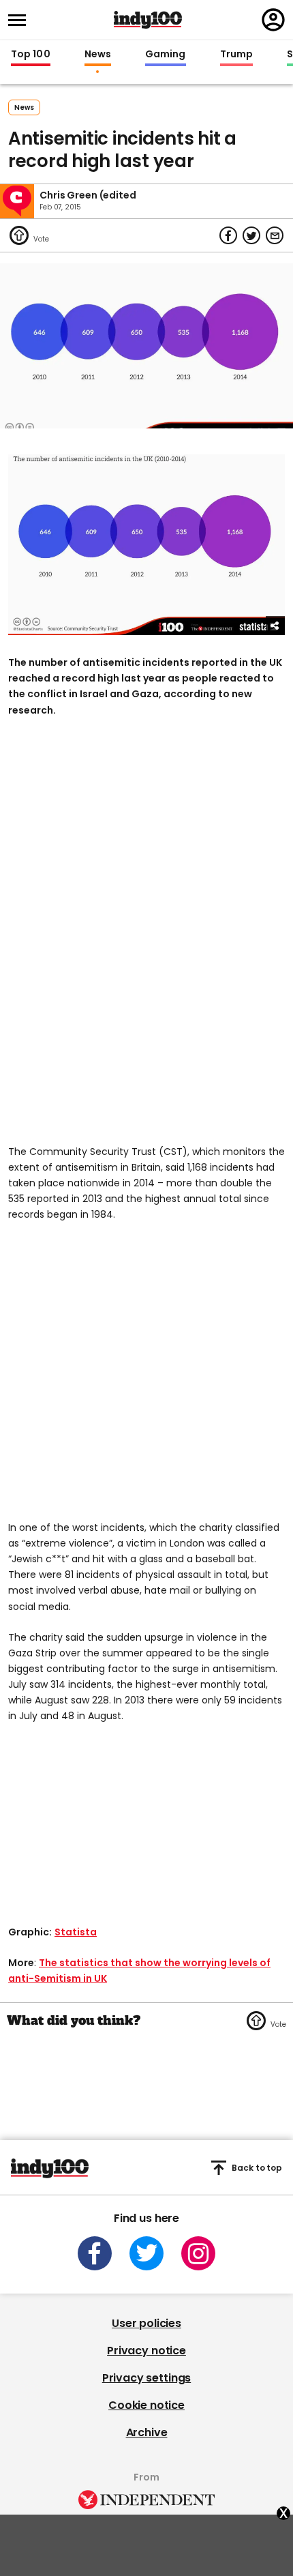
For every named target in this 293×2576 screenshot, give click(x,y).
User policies (146, 2323)
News (98, 55)
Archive (147, 2432)
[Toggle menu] (21, 20)
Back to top (257, 2168)
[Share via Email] (275, 235)
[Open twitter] (146, 2253)
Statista (76, 1932)
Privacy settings (146, 2378)
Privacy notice (146, 2351)
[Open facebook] (95, 2253)
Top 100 (31, 55)
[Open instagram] (198, 2253)
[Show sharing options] (275, 626)
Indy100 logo (148, 20)
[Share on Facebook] (228, 235)
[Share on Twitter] (251, 235)
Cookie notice (146, 2405)
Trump (236, 55)
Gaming (166, 55)
